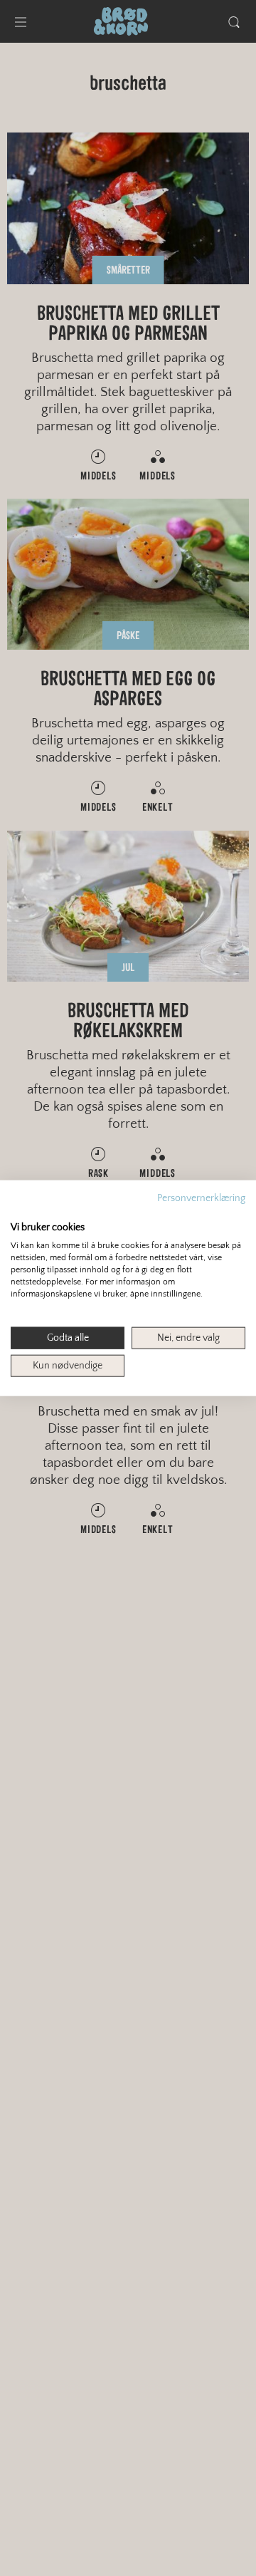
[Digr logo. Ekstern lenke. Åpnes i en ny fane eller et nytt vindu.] (20, 1212)
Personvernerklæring (201, 1198)
